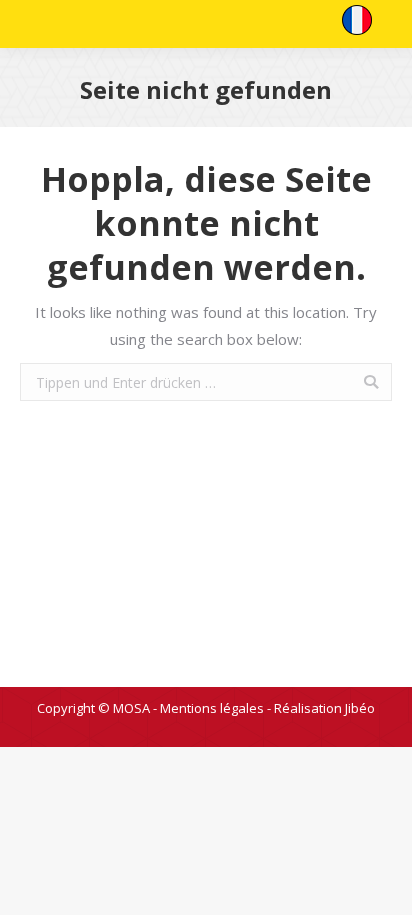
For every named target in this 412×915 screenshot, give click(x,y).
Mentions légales (212, 708)
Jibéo (360, 708)
